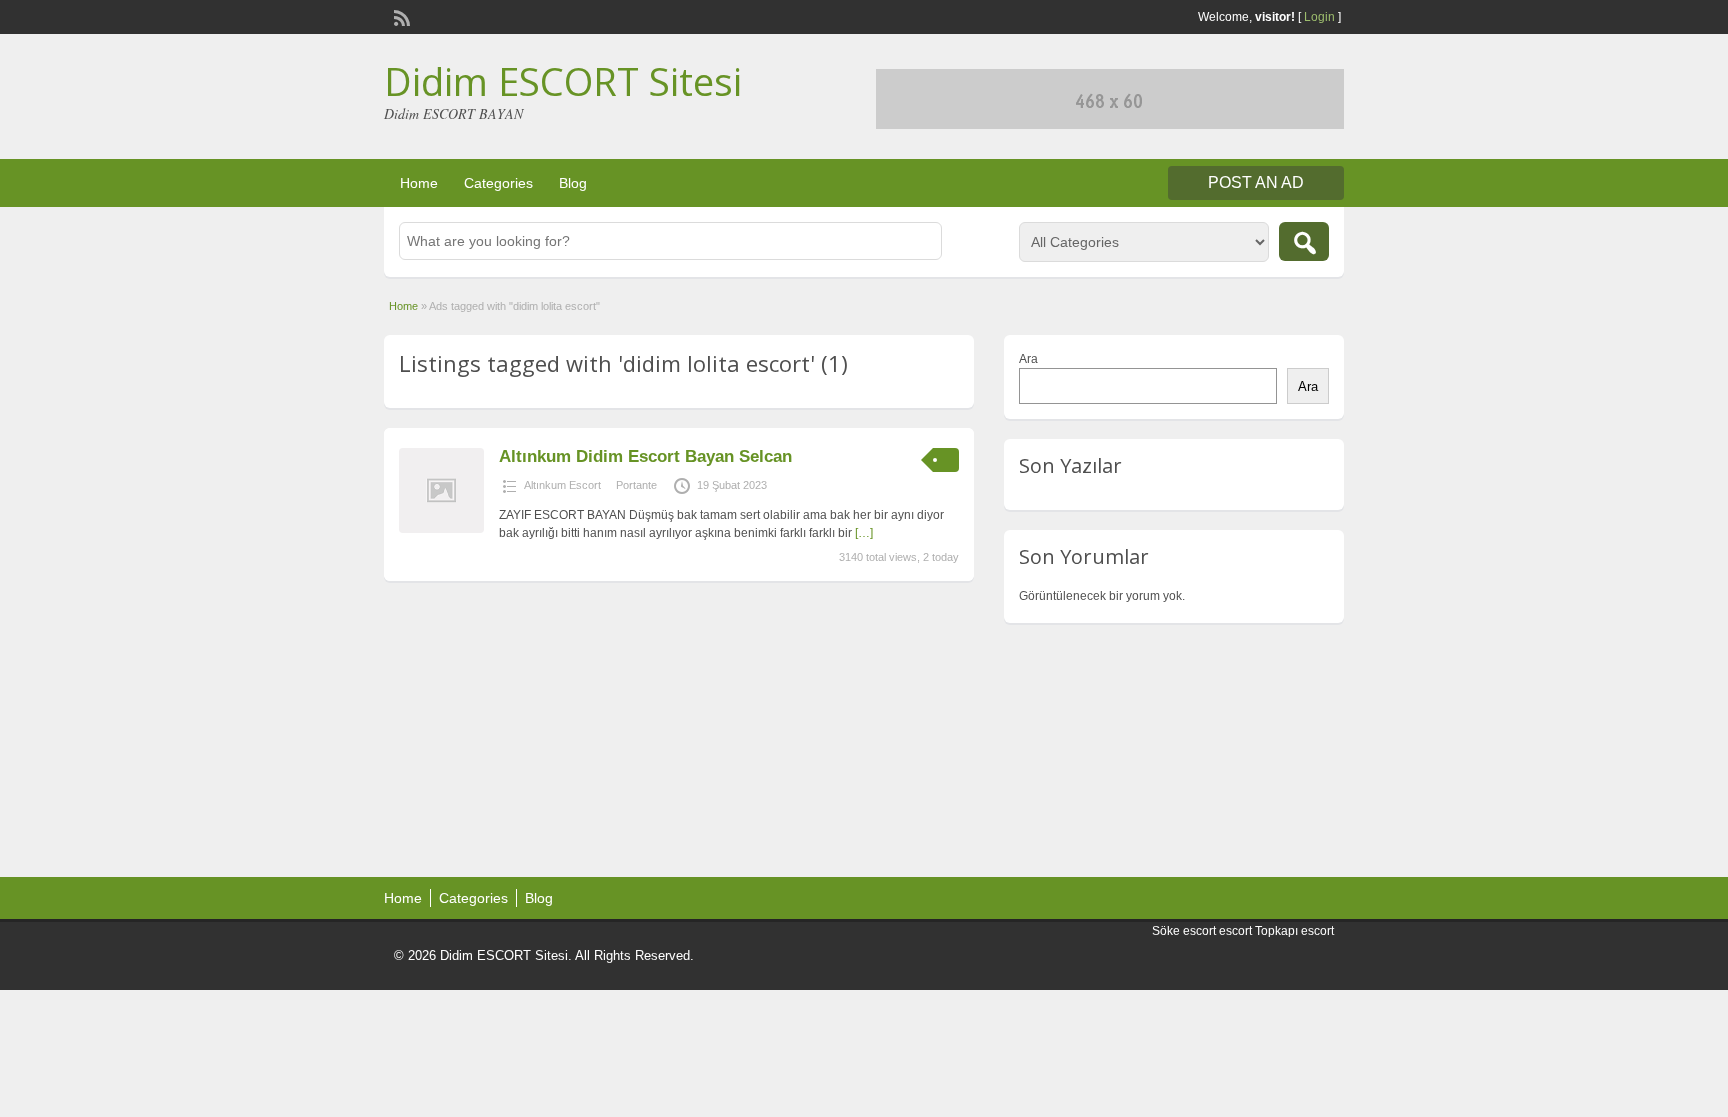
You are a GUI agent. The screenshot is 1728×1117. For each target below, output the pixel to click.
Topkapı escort (1294, 931)
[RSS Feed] (400, 16)
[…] (864, 533)
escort (1235, 931)
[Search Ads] (1304, 241)
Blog (573, 183)
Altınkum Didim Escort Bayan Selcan (645, 456)
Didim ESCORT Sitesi (563, 81)
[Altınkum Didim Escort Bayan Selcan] (441, 529)
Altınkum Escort (562, 485)
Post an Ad (1256, 182)
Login (1319, 17)
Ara (1028, 359)
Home (419, 183)
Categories (498, 183)
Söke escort (1184, 931)
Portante (636, 485)
